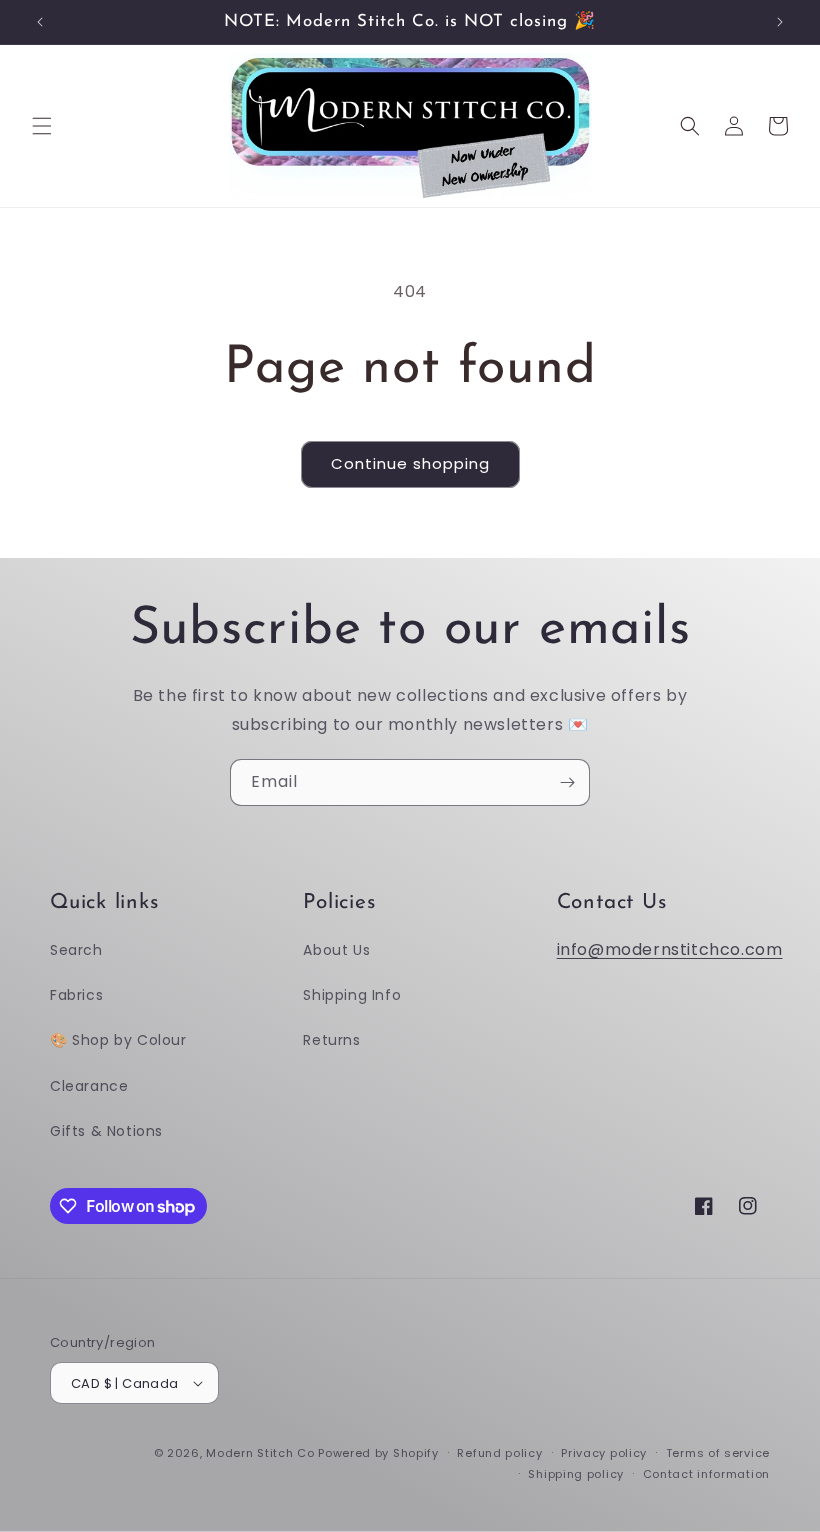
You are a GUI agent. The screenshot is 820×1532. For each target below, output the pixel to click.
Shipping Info (352, 995)
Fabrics (76, 995)
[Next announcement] (780, 22)
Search (76, 950)
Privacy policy (604, 1453)
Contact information (706, 1474)
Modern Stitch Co (260, 1453)
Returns (331, 1040)
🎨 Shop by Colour (118, 1040)
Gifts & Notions (106, 1131)
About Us (336, 950)
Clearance (89, 1086)
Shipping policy (576, 1474)
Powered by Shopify (378, 1453)
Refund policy (499, 1453)
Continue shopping (410, 463)
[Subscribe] (567, 782)
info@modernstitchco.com (670, 949)
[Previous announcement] (40, 22)
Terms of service (718, 1453)
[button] (42, 126)
